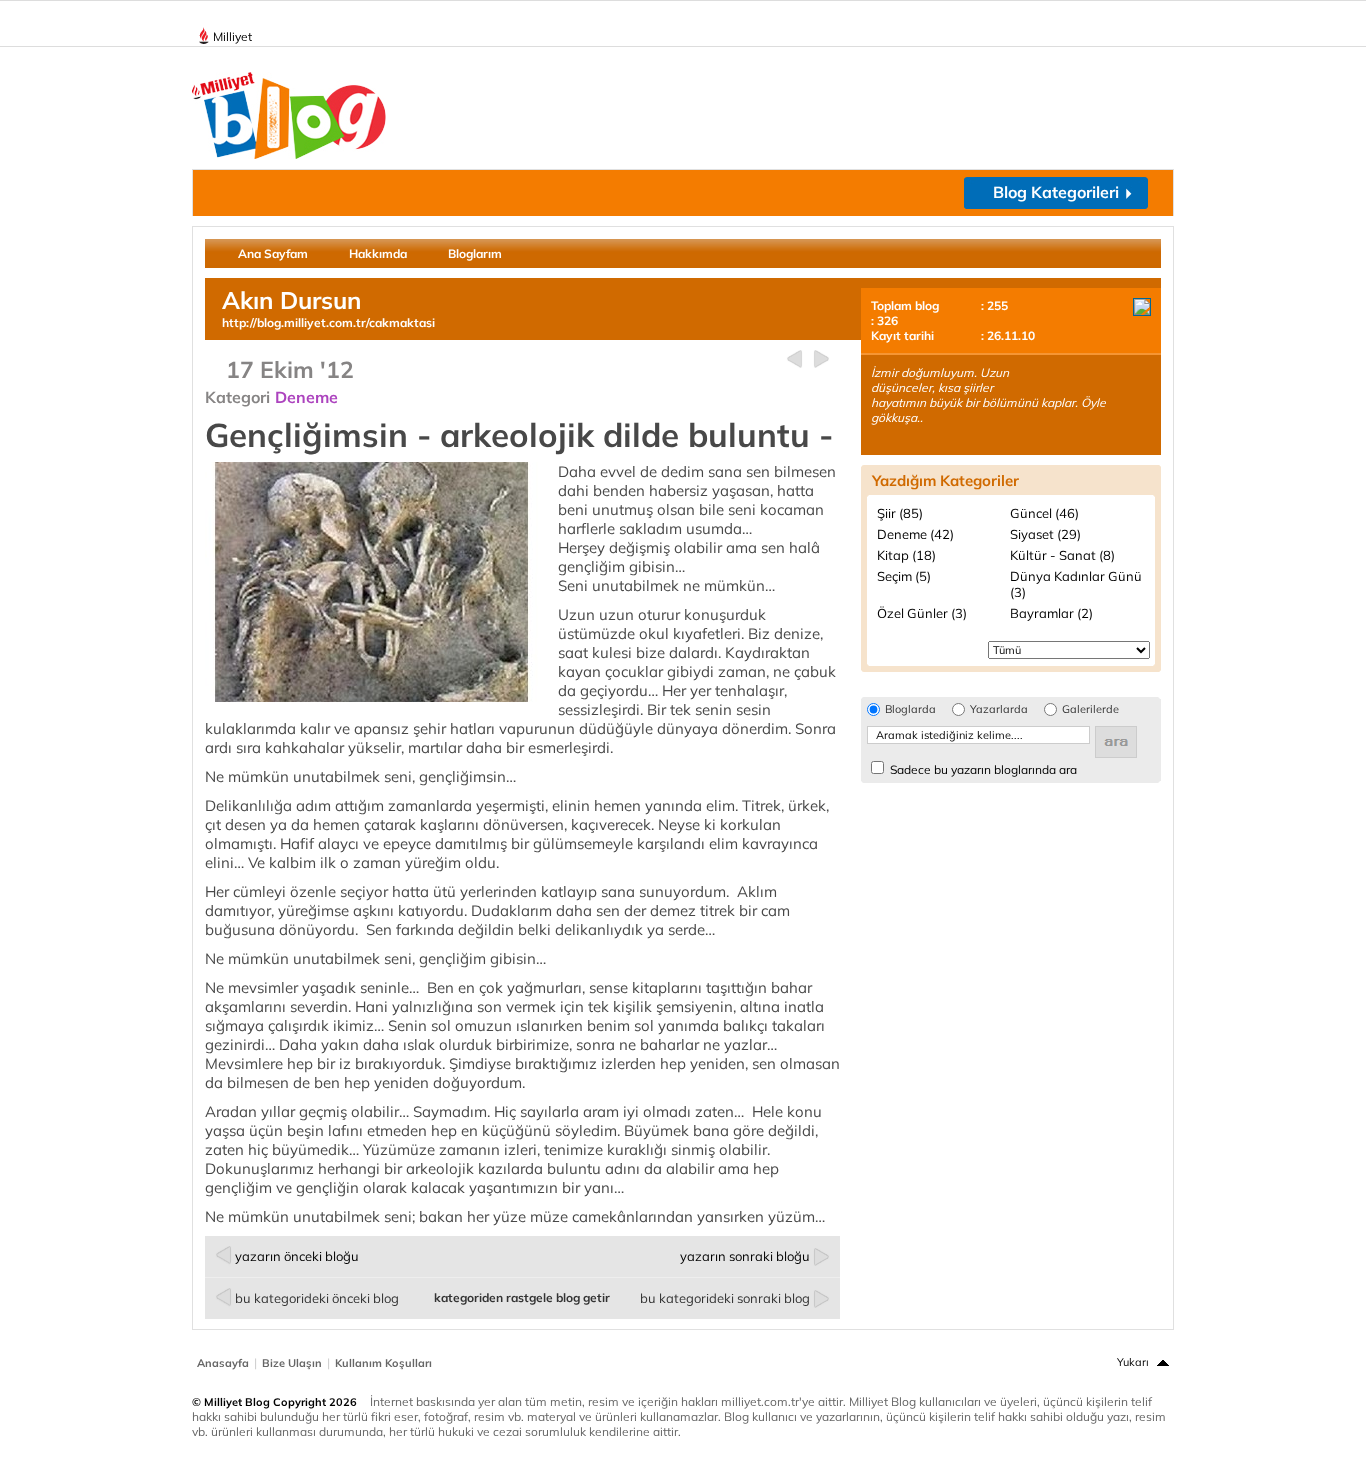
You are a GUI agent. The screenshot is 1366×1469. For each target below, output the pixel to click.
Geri (794, 359)
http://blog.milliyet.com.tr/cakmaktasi (328, 322)
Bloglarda (910, 709)
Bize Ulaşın (292, 1363)
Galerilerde (1090, 709)
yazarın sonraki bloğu (745, 1256)
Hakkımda (378, 253)
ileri (821, 359)
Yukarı (1133, 1362)
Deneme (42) (915, 534)
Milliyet (232, 36)
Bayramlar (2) (1051, 613)
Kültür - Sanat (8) (1062, 555)
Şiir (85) (900, 513)
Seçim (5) (904, 576)
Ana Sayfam (273, 253)
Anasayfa (223, 1363)
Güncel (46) (1044, 513)
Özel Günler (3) (922, 613)
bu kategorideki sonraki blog (725, 1298)
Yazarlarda (999, 709)
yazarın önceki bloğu (297, 1256)
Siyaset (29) (1045, 534)
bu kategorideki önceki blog (317, 1298)
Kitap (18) (906, 555)
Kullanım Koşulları (383, 1363)
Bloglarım (475, 253)
